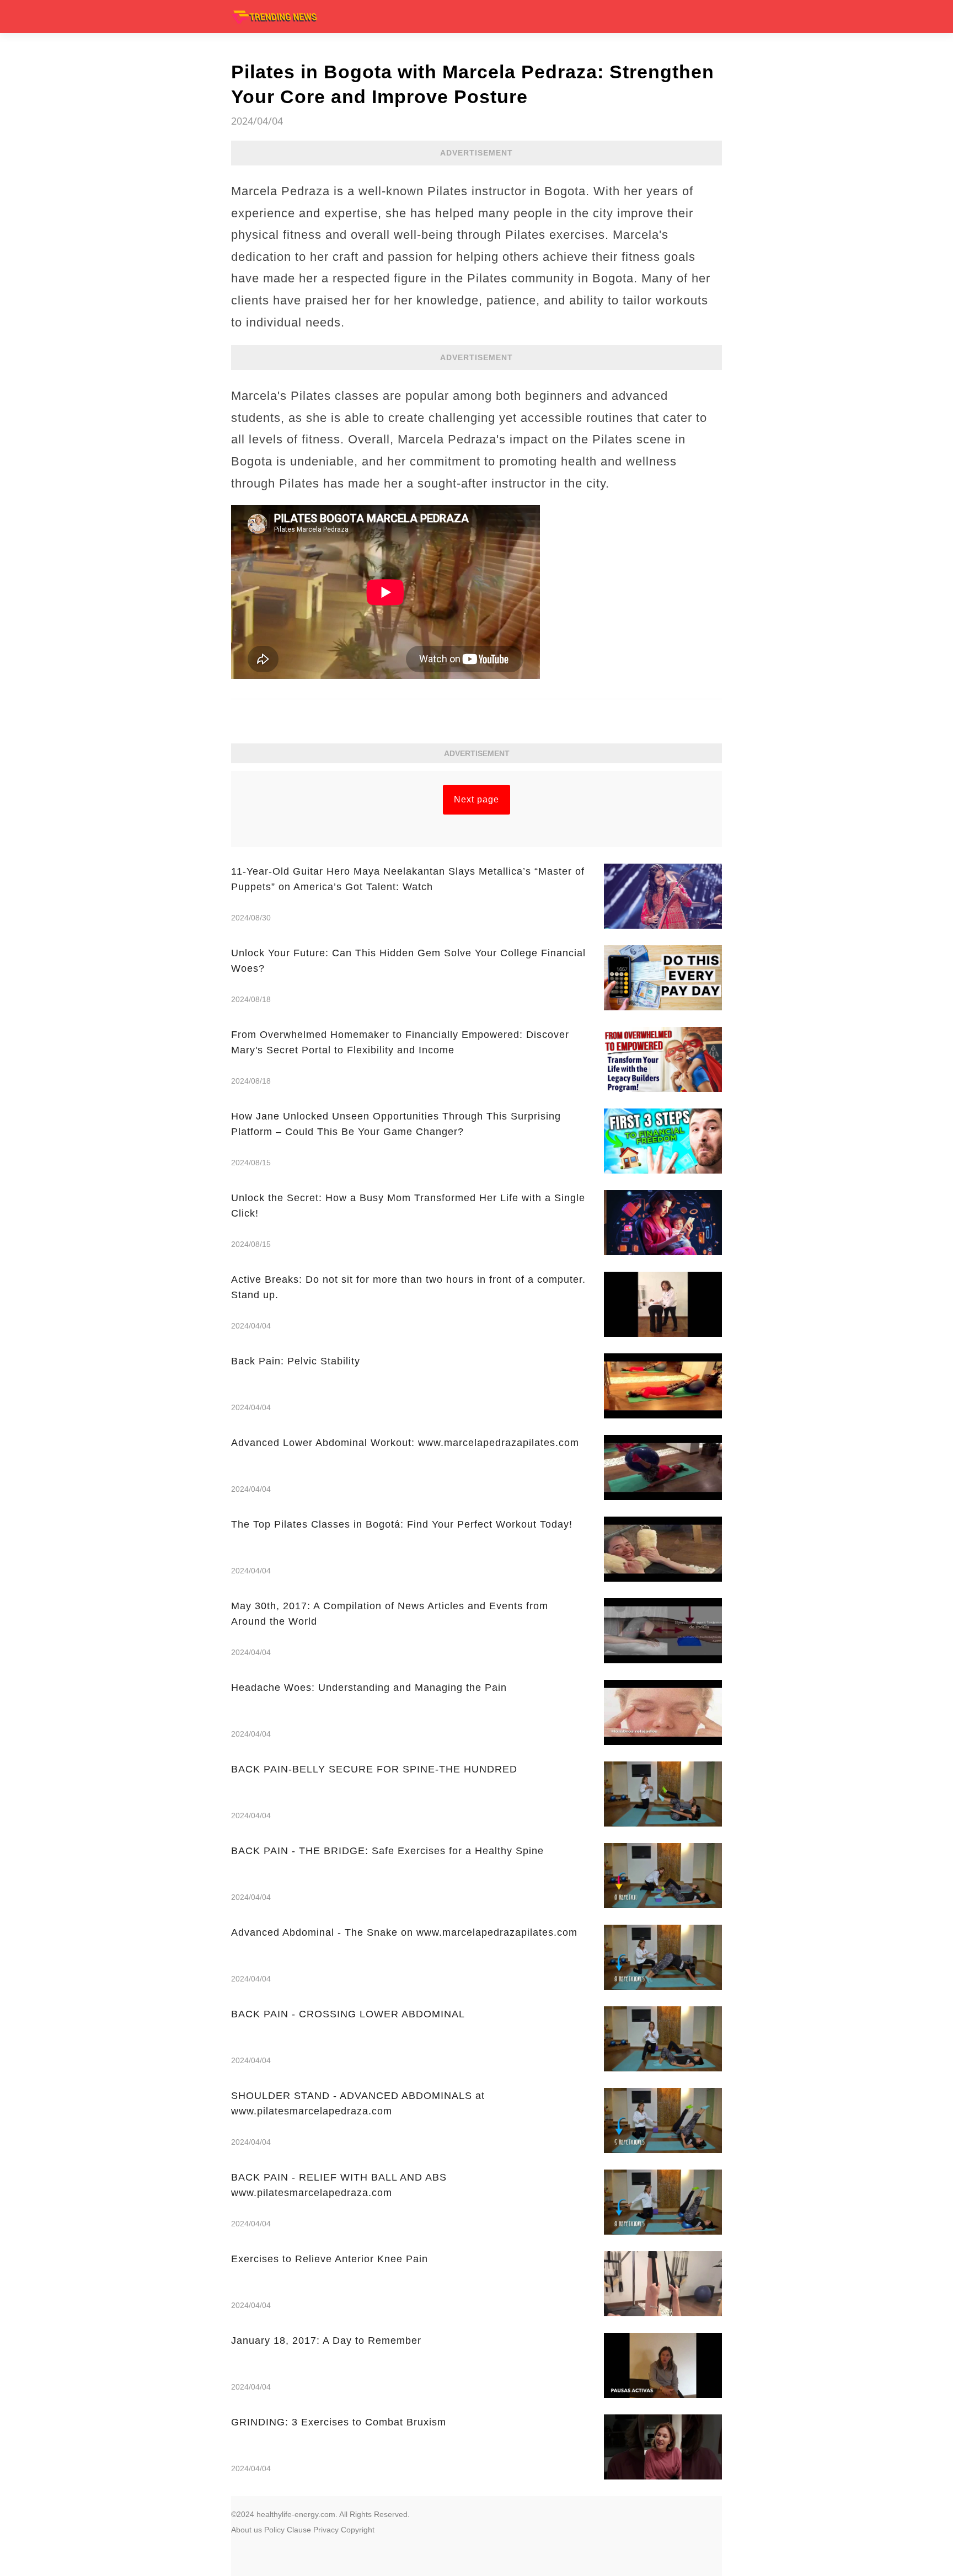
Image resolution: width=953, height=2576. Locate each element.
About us (247, 2530)
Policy (274, 2530)
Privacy (326, 2530)
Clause (299, 2530)
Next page (476, 799)
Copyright (358, 2530)
